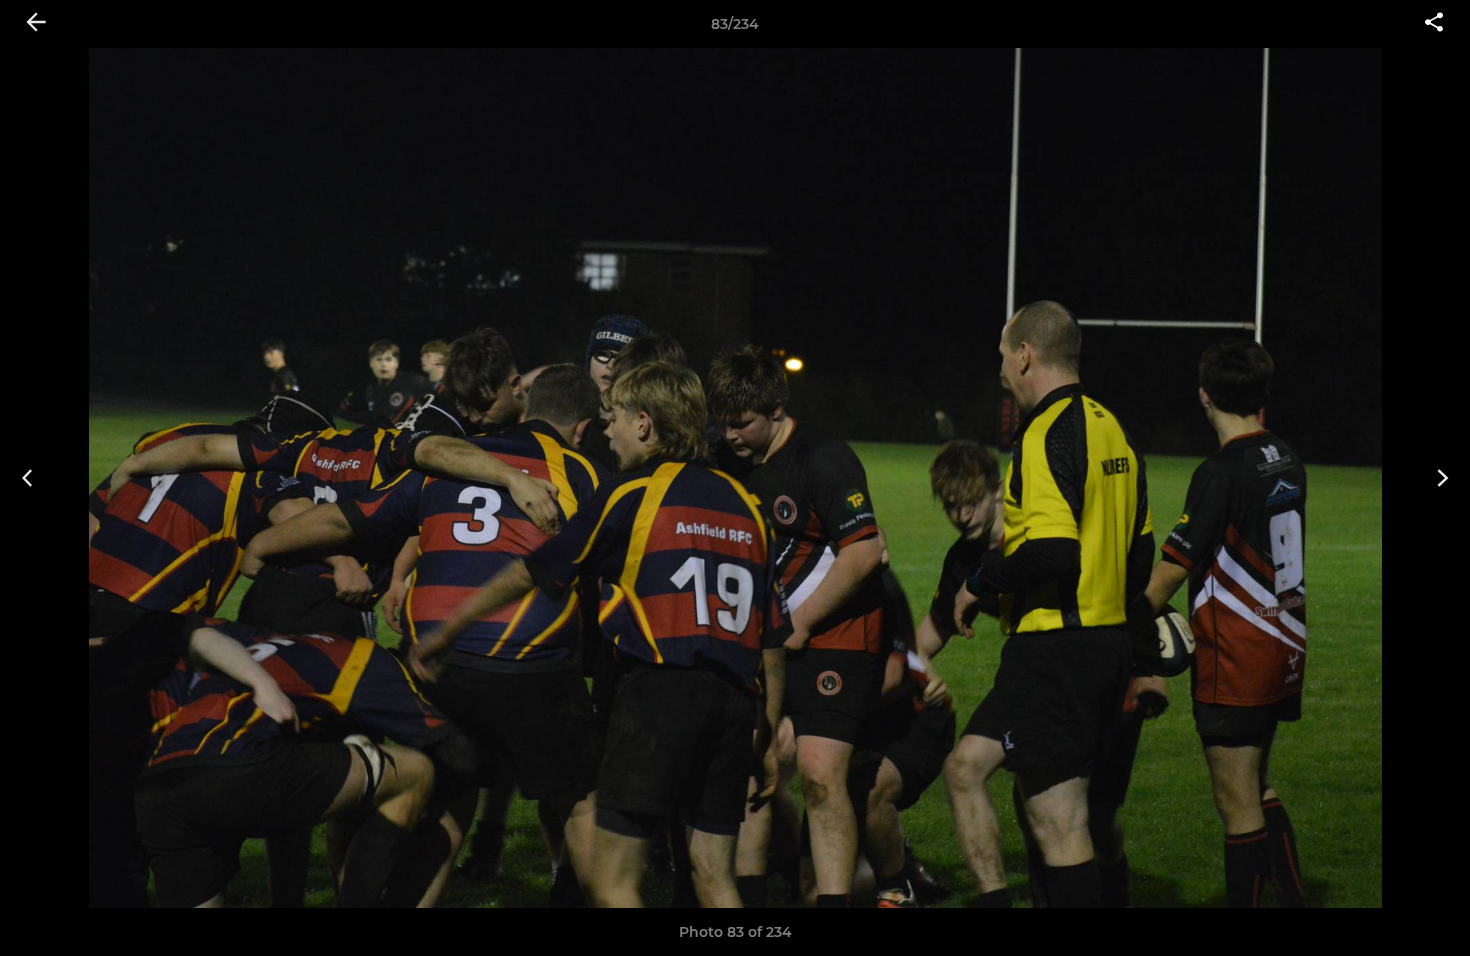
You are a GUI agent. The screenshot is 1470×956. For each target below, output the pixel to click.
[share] (1434, 24)
